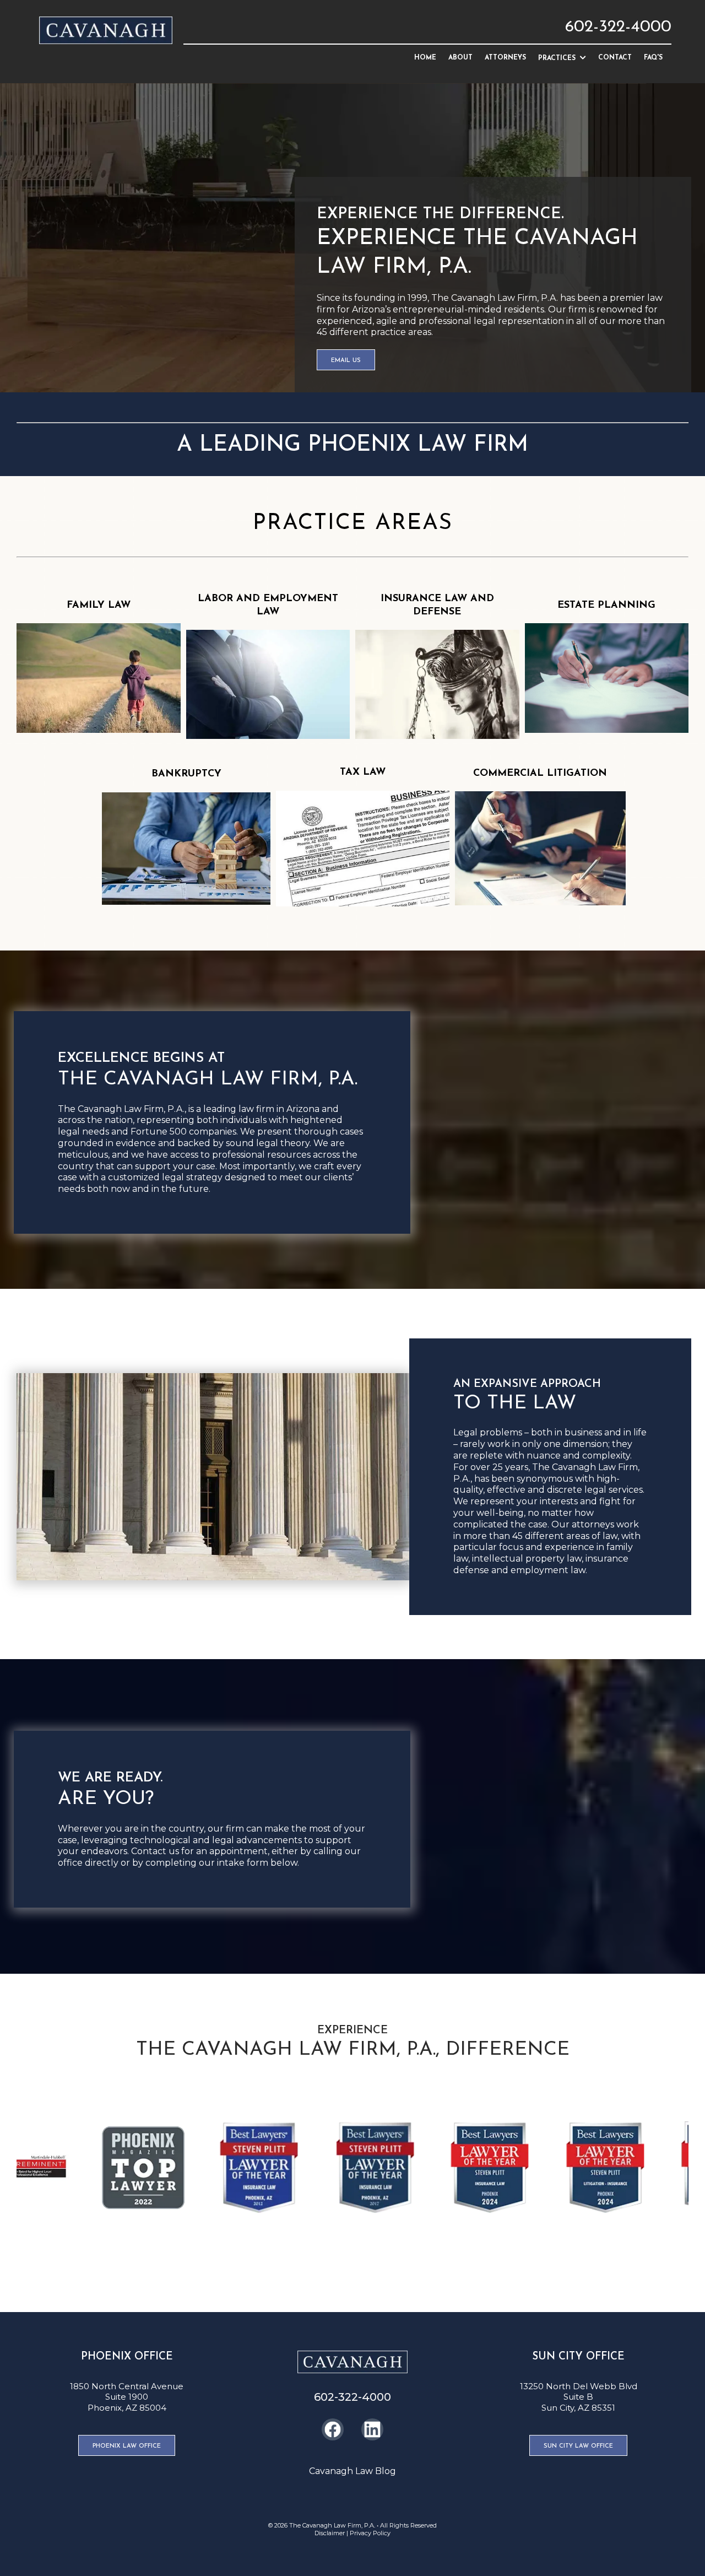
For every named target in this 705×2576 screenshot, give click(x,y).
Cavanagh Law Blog (352, 2471)
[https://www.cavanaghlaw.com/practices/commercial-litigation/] (540, 848)
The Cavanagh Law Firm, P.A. (332, 2525)
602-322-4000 (618, 27)
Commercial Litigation (540, 774)
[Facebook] (333, 2429)
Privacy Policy (370, 2533)
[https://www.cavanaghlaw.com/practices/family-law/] (99, 678)
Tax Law (363, 773)
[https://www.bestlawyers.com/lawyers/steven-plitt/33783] (196, 2168)
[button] (582, 58)
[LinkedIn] (372, 2429)
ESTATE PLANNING (606, 606)
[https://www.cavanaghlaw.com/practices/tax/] (363, 849)
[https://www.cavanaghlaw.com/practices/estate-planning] (607, 677)
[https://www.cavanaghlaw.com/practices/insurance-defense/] (437, 684)
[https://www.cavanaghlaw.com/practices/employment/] (268, 684)
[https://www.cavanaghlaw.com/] (352, 2362)
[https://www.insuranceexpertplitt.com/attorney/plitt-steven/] (80, 2168)
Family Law (99, 606)
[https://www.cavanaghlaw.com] (106, 30)
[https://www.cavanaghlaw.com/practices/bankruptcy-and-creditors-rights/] (186, 849)
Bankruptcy (186, 774)
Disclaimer (330, 2533)
